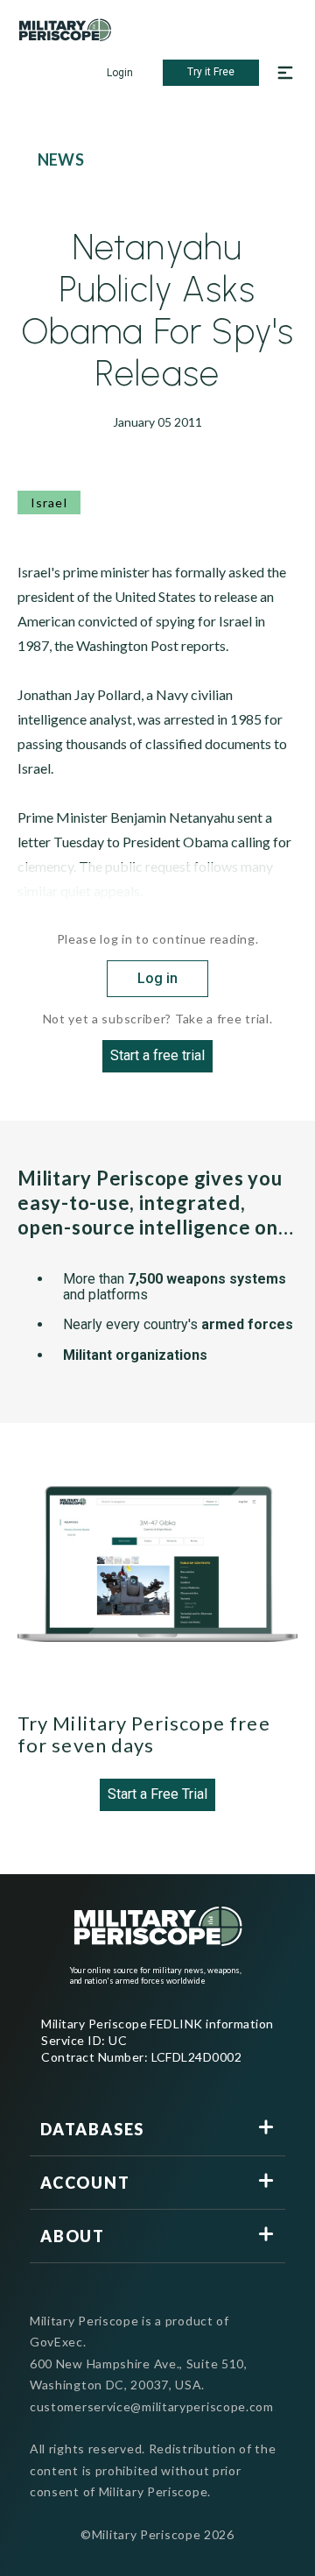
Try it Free (211, 72)
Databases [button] (92, 2129)
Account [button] (85, 2183)
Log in (157, 978)
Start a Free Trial (157, 1794)
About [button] (73, 2236)
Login (120, 73)
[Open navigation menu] (285, 73)
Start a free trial (157, 1055)
